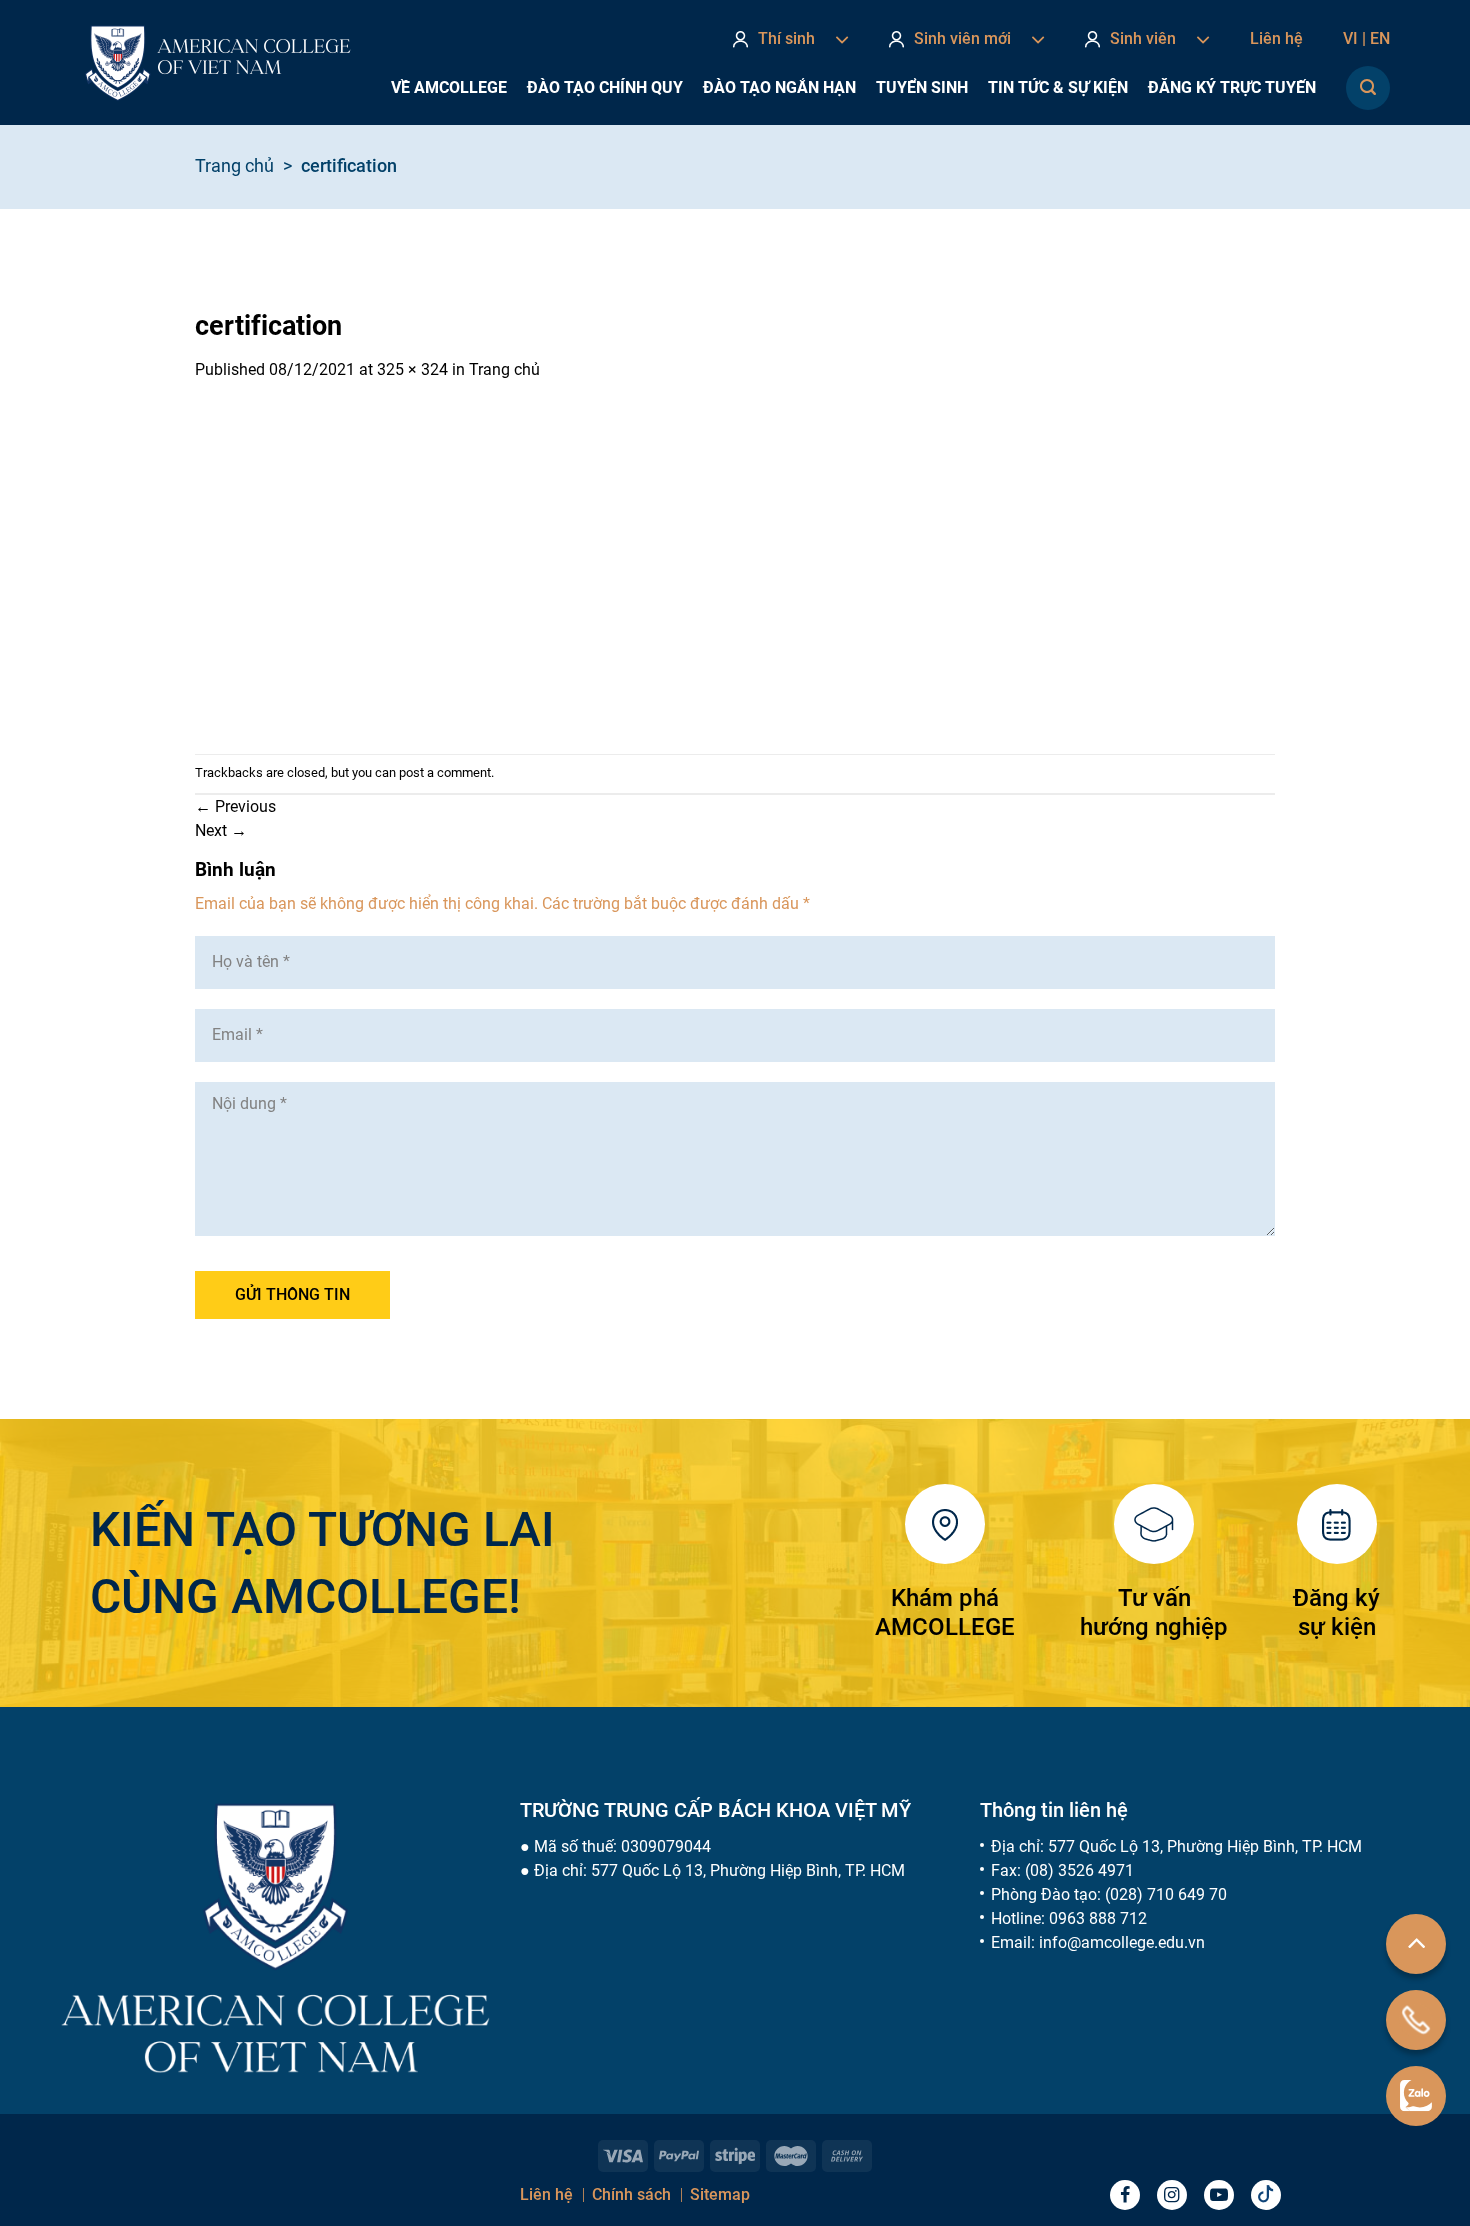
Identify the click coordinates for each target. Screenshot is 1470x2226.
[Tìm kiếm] (1368, 88)
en (1380, 38)
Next (221, 830)
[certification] (357, 566)
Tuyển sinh (922, 87)
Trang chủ (234, 165)
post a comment (445, 772)
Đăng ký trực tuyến (1232, 87)
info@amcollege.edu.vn (1122, 1942)
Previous (235, 806)
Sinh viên (1143, 38)
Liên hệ (1276, 38)
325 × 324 (412, 369)
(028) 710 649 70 (1166, 1894)
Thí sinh (786, 38)
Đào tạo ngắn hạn (779, 87)
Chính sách (631, 2194)
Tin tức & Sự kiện (1058, 87)
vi (1354, 38)
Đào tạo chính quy (605, 87)
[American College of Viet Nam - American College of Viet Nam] (217, 63)
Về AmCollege (449, 87)
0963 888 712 (1098, 1918)
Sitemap (720, 2194)
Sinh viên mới (962, 38)
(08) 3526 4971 (1079, 1870)
